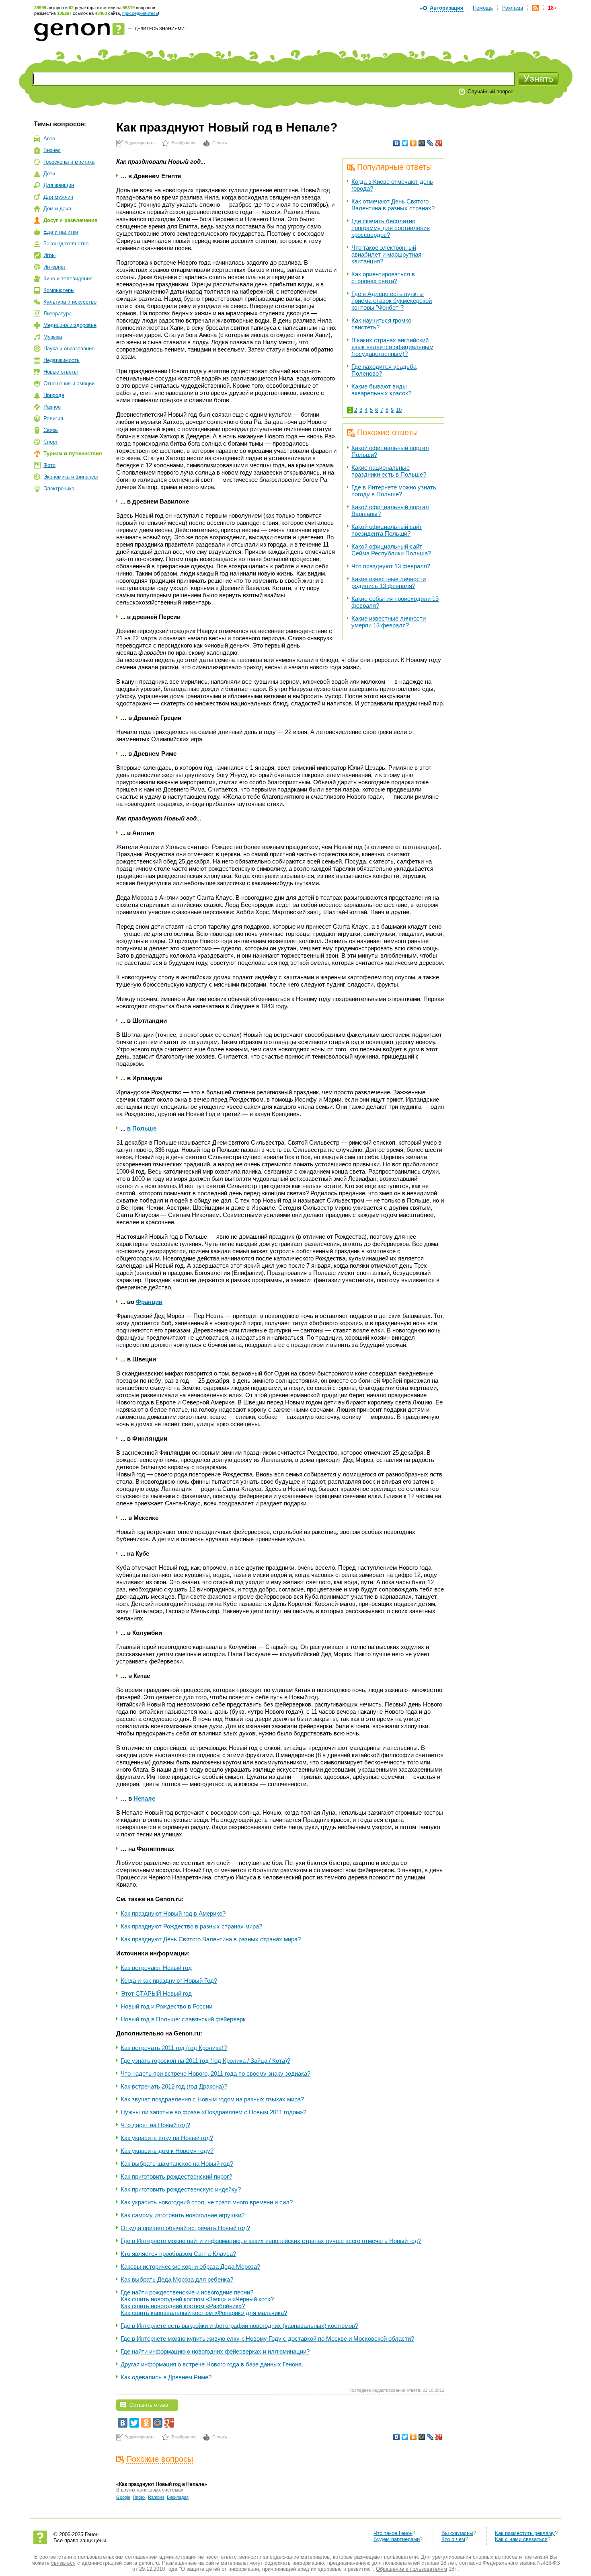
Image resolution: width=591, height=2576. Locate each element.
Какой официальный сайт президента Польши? (387, 530)
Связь (51, 430)
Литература (57, 314)
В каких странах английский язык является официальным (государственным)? (392, 347)
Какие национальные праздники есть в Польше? (389, 471)
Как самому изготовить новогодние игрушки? (183, 2215)
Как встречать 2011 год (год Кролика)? (174, 2048)
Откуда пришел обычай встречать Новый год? (185, 2228)
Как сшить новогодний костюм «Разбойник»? (183, 2306)
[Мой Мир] (422, 143)
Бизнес (52, 150)
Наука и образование (69, 348)
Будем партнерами (397, 2539)
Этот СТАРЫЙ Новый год (156, 1993)
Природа (54, 395)
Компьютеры (59, 290)
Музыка (53, 337)
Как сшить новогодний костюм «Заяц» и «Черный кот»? (197, 2299)
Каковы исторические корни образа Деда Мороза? (190, 2267)
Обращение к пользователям (411, 2569)
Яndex (139, 2497)
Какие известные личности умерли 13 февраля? (389, 622)
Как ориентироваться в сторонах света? (383, 278)
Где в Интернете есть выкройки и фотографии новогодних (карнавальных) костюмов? (239, 2326)
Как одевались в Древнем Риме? (166, 2377)
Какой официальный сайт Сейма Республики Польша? (391, 550)
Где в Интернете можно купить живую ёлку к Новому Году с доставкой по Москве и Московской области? (267, 2339)
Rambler (156, 2497)
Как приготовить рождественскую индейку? (181, 2189)
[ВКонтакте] (397, 143)
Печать (220, 143)
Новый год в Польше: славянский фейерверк (183, 2019)
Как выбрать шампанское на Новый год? (177, 2164)
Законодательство (66, 244)
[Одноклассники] (413, 143)
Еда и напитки (61, 232)
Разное (52, 407)
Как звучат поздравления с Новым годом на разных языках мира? (212, 2099)
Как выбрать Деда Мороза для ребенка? (177, 2279)
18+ (552, 8)
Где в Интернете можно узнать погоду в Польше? (394, 491)
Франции (149, 1302)
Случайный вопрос (490, 91)
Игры (49, 255)
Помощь (483, 8)
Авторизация (447, 8)
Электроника (59, 488)
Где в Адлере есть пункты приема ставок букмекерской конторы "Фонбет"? (392, 301)
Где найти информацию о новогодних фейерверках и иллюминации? (215, 2351)
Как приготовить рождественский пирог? (176, 2176)
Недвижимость (62, 360)
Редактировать (140, 143)
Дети (49, 174)
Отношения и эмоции (69, 383)
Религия (53, 418)
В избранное (184, 143)
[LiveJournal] (430, 143)
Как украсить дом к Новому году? (167, 2151)
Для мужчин (58, 197)
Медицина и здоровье (70, 325)
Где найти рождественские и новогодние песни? (187, 2292)
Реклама (513, 8)
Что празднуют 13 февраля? (391, 566)
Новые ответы (61, 372)
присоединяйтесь (140, 13)
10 (399, 410)
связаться (63, 2563)
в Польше (142, 1128)
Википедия (178, 2497)
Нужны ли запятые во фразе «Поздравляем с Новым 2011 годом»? (213, 2112)
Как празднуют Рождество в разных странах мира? (191, 1926)
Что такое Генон (393, 2533)
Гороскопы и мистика (69, 162)
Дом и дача (57, 209)
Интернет (55, 267)
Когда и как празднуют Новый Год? (169, 1981)
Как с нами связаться (521, 2539)
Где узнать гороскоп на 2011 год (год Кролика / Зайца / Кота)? (205, 2061)
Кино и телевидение (68, 279)
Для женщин (59, 185)
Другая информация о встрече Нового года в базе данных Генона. (212, 2364)
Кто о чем (453, 2539)
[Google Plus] (439, 143)
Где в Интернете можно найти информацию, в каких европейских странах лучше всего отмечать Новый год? (271, 2241)
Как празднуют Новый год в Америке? (173, 1913)
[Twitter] (405, 143)
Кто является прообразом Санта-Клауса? (178, 2254)
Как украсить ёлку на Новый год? (167, 2138)
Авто (49, 139)
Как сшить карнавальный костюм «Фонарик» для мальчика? (204, 2313)
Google (123, 2497)
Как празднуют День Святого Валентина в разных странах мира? (211, 1939)
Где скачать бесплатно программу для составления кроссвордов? (391, 228)
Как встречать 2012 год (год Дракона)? (174, 2086)
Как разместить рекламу (525, 2533)
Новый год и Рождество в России (166, 2006)
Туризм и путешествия (73, 453)
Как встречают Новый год (156, 1968)
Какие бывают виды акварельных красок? (381, 390)
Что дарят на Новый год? (155, 2125)
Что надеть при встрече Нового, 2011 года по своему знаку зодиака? (215, 2073)
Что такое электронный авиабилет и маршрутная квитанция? (386, 254)
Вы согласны (457, 2533)
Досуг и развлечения (71, 220)
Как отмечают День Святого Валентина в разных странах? (393, 205)
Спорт (51, 442)
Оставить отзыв (149, 2405)
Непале (144, 1798)
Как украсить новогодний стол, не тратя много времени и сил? (207, 2202)
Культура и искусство (70, 302)
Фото (49, 465)
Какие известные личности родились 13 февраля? (389, 582)
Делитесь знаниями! (160, 29)
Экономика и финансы (71, 477)
